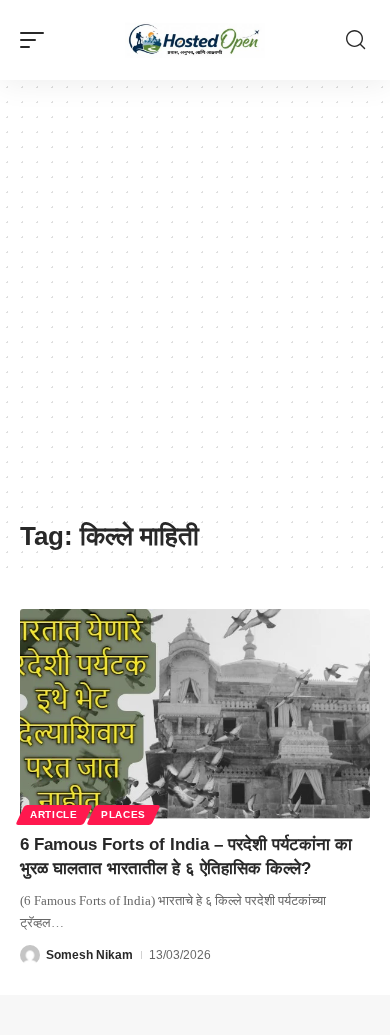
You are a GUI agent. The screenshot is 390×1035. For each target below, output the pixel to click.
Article (54, 814)
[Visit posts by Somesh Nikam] (30, 955)
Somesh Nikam (89, 955)
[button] (37, 40)
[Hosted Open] (195, 40)
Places (123, 814)
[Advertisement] (195, 310)
